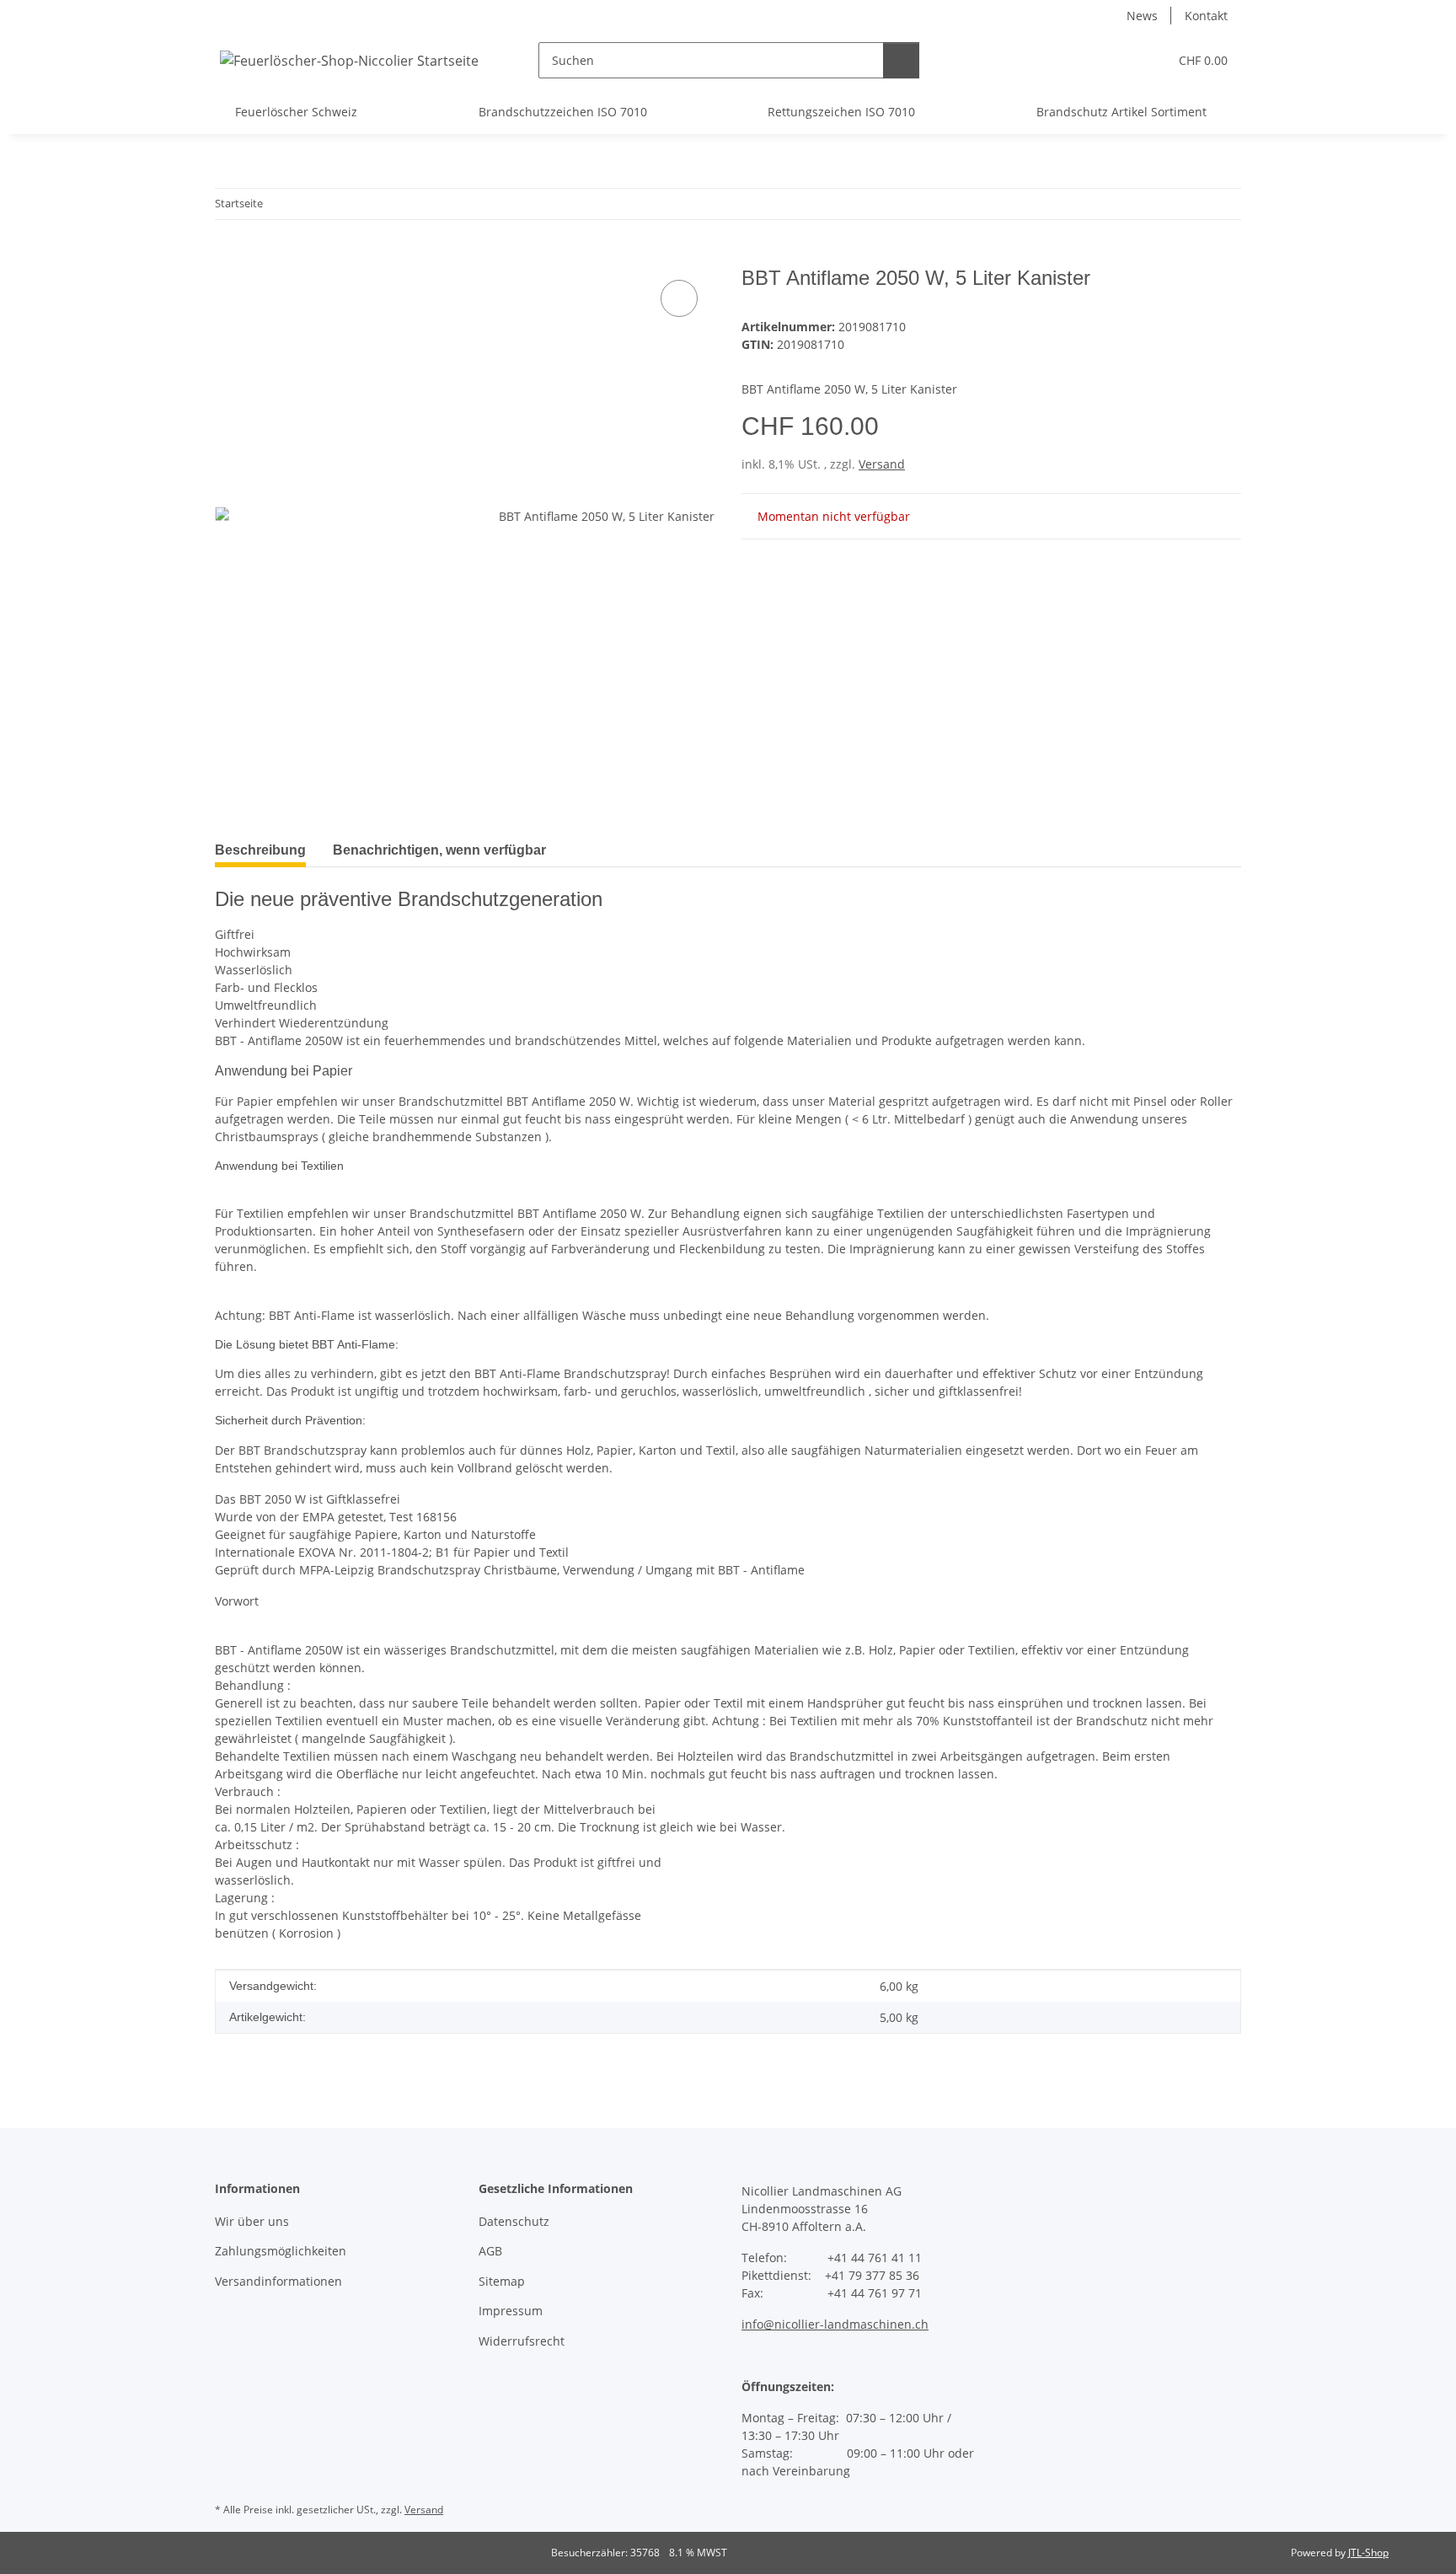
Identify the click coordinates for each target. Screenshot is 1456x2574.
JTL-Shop (1368, 2553)
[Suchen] (901, 60)
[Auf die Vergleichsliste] (679, 298)
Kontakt (1206, 16)
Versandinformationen (278, 2281)
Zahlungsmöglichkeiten (281, 2251)
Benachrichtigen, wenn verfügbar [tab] (439, 850)
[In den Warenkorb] (228, 257)
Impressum (511, 2311)
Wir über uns (252, 2221)
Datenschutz (514, 2221)
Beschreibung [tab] (260, 850)
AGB (490, 2251)
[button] (1121, 60)
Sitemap (502, 2281)
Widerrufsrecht (522, 2341)
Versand (882, 464)
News (1142, 16)
